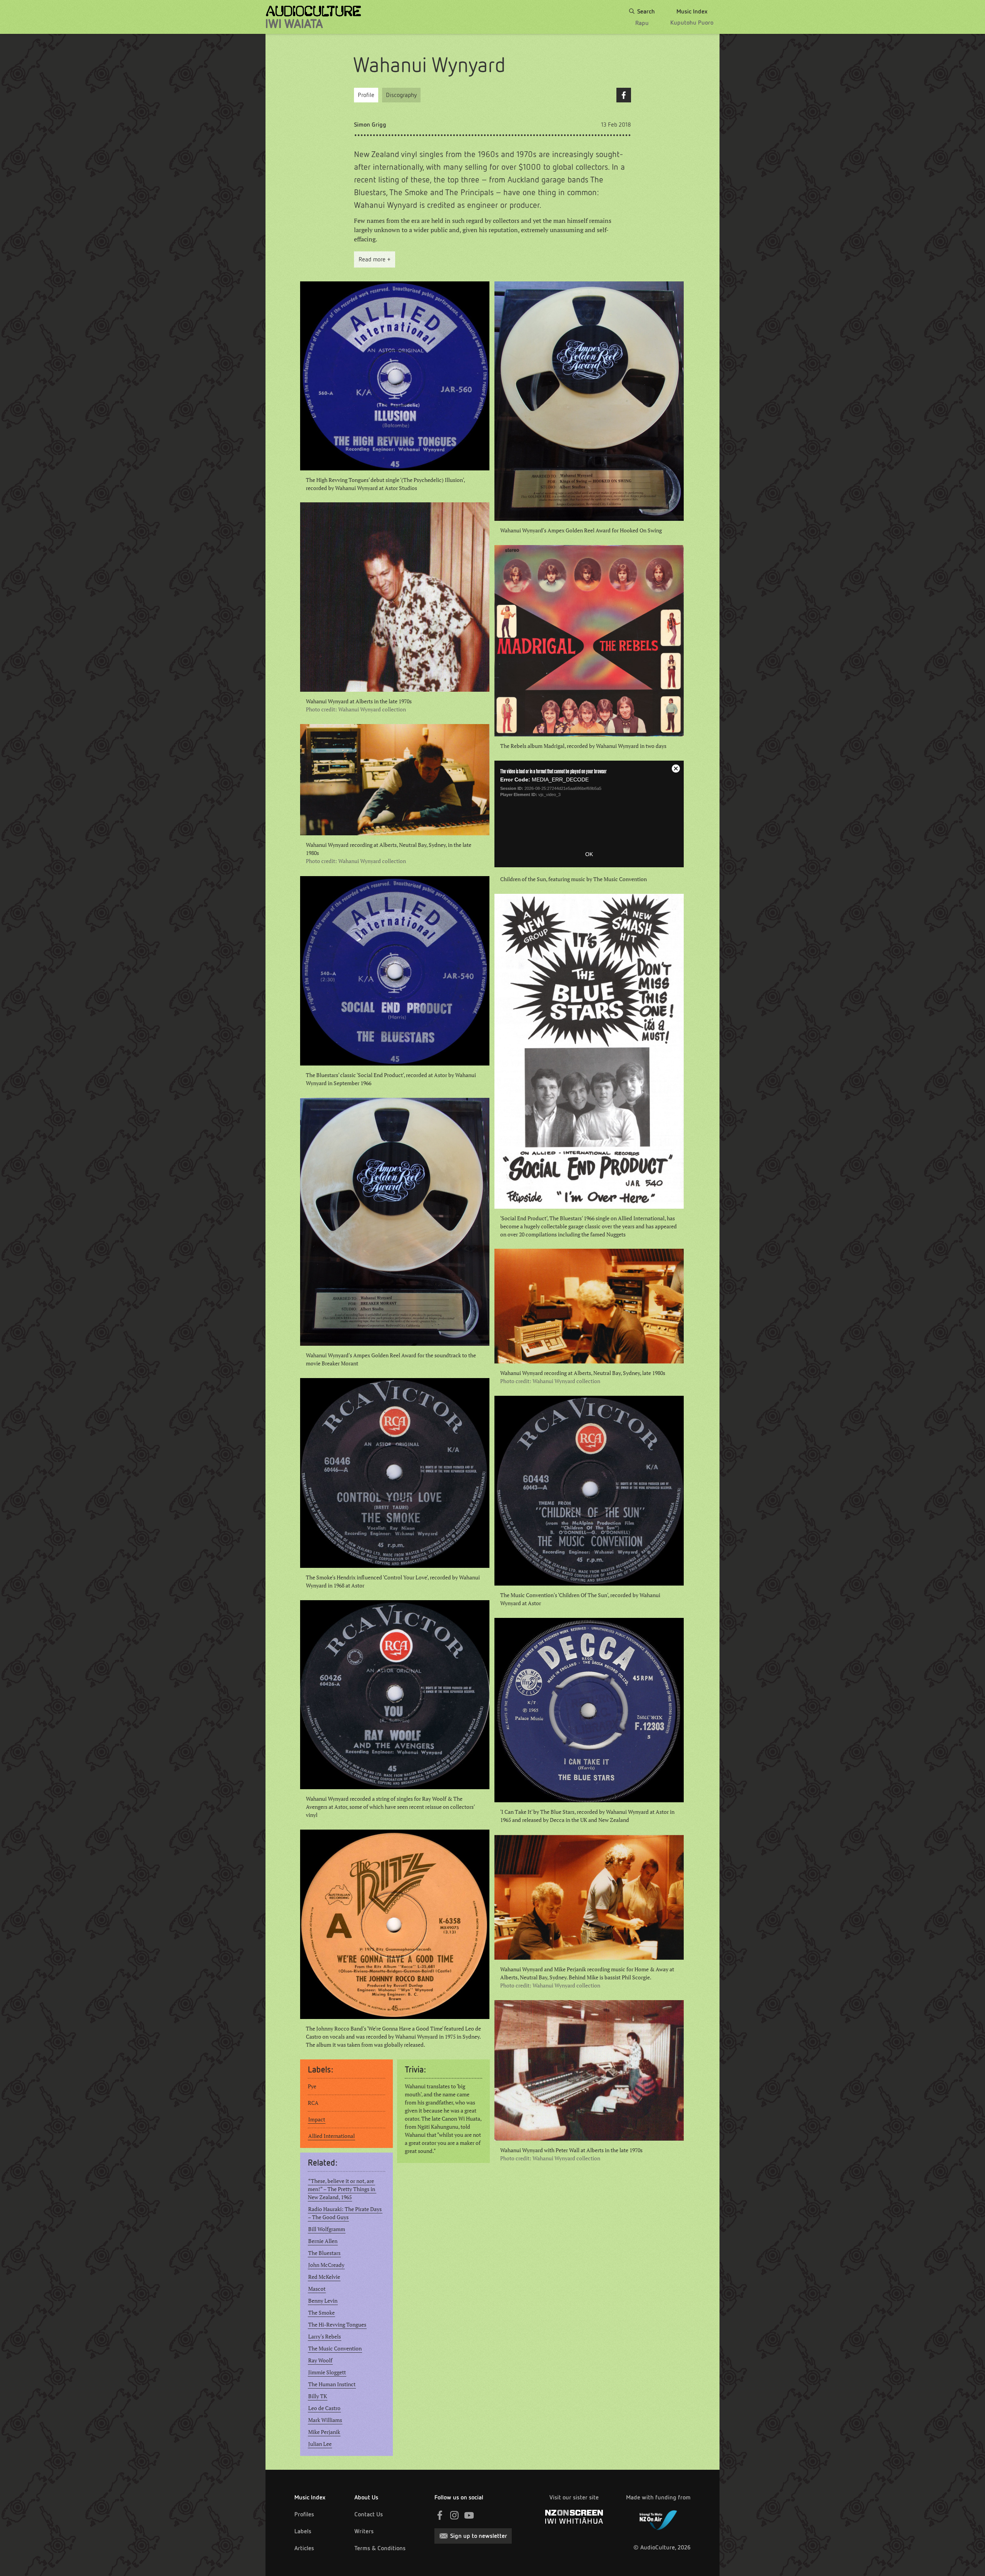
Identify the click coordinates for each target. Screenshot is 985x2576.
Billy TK (318, 2396)
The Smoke (321, 2313)
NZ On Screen (574, 2517)
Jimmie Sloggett (327, 2372)
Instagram (454, 2515)
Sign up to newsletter (479, 2536)
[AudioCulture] (313, 17)
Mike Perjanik (324, 2432)
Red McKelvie (324, 2277)
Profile (366, 95)
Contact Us (369, 2514)
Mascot (317, 2289)
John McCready (326, 2265)
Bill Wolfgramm (327, 2229)
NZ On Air (658, 2519)
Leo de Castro (324, 2408)
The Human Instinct (332, 2384)
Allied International (331, 2136)
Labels (303, 2531)
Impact (317, 2119)
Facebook (624, 95)
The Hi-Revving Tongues (337, 2325)
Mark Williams (325, 2420)
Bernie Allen (323, 2241)
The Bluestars (324, 2253)
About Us (366, 2497)
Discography (401, 95)
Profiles (304, 2514)
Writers (364, 2531)
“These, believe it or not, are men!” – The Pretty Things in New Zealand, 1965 (342, 2189)
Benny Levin (323, 2301)
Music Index (310, 2497)
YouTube (469, 2515)
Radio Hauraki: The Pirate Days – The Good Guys (345, 2213)
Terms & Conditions (380, 2548)
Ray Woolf (320, 2360)
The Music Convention (335, 2349)
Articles (304, 2548)
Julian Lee (320, 2444)
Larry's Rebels (325, 2337)
